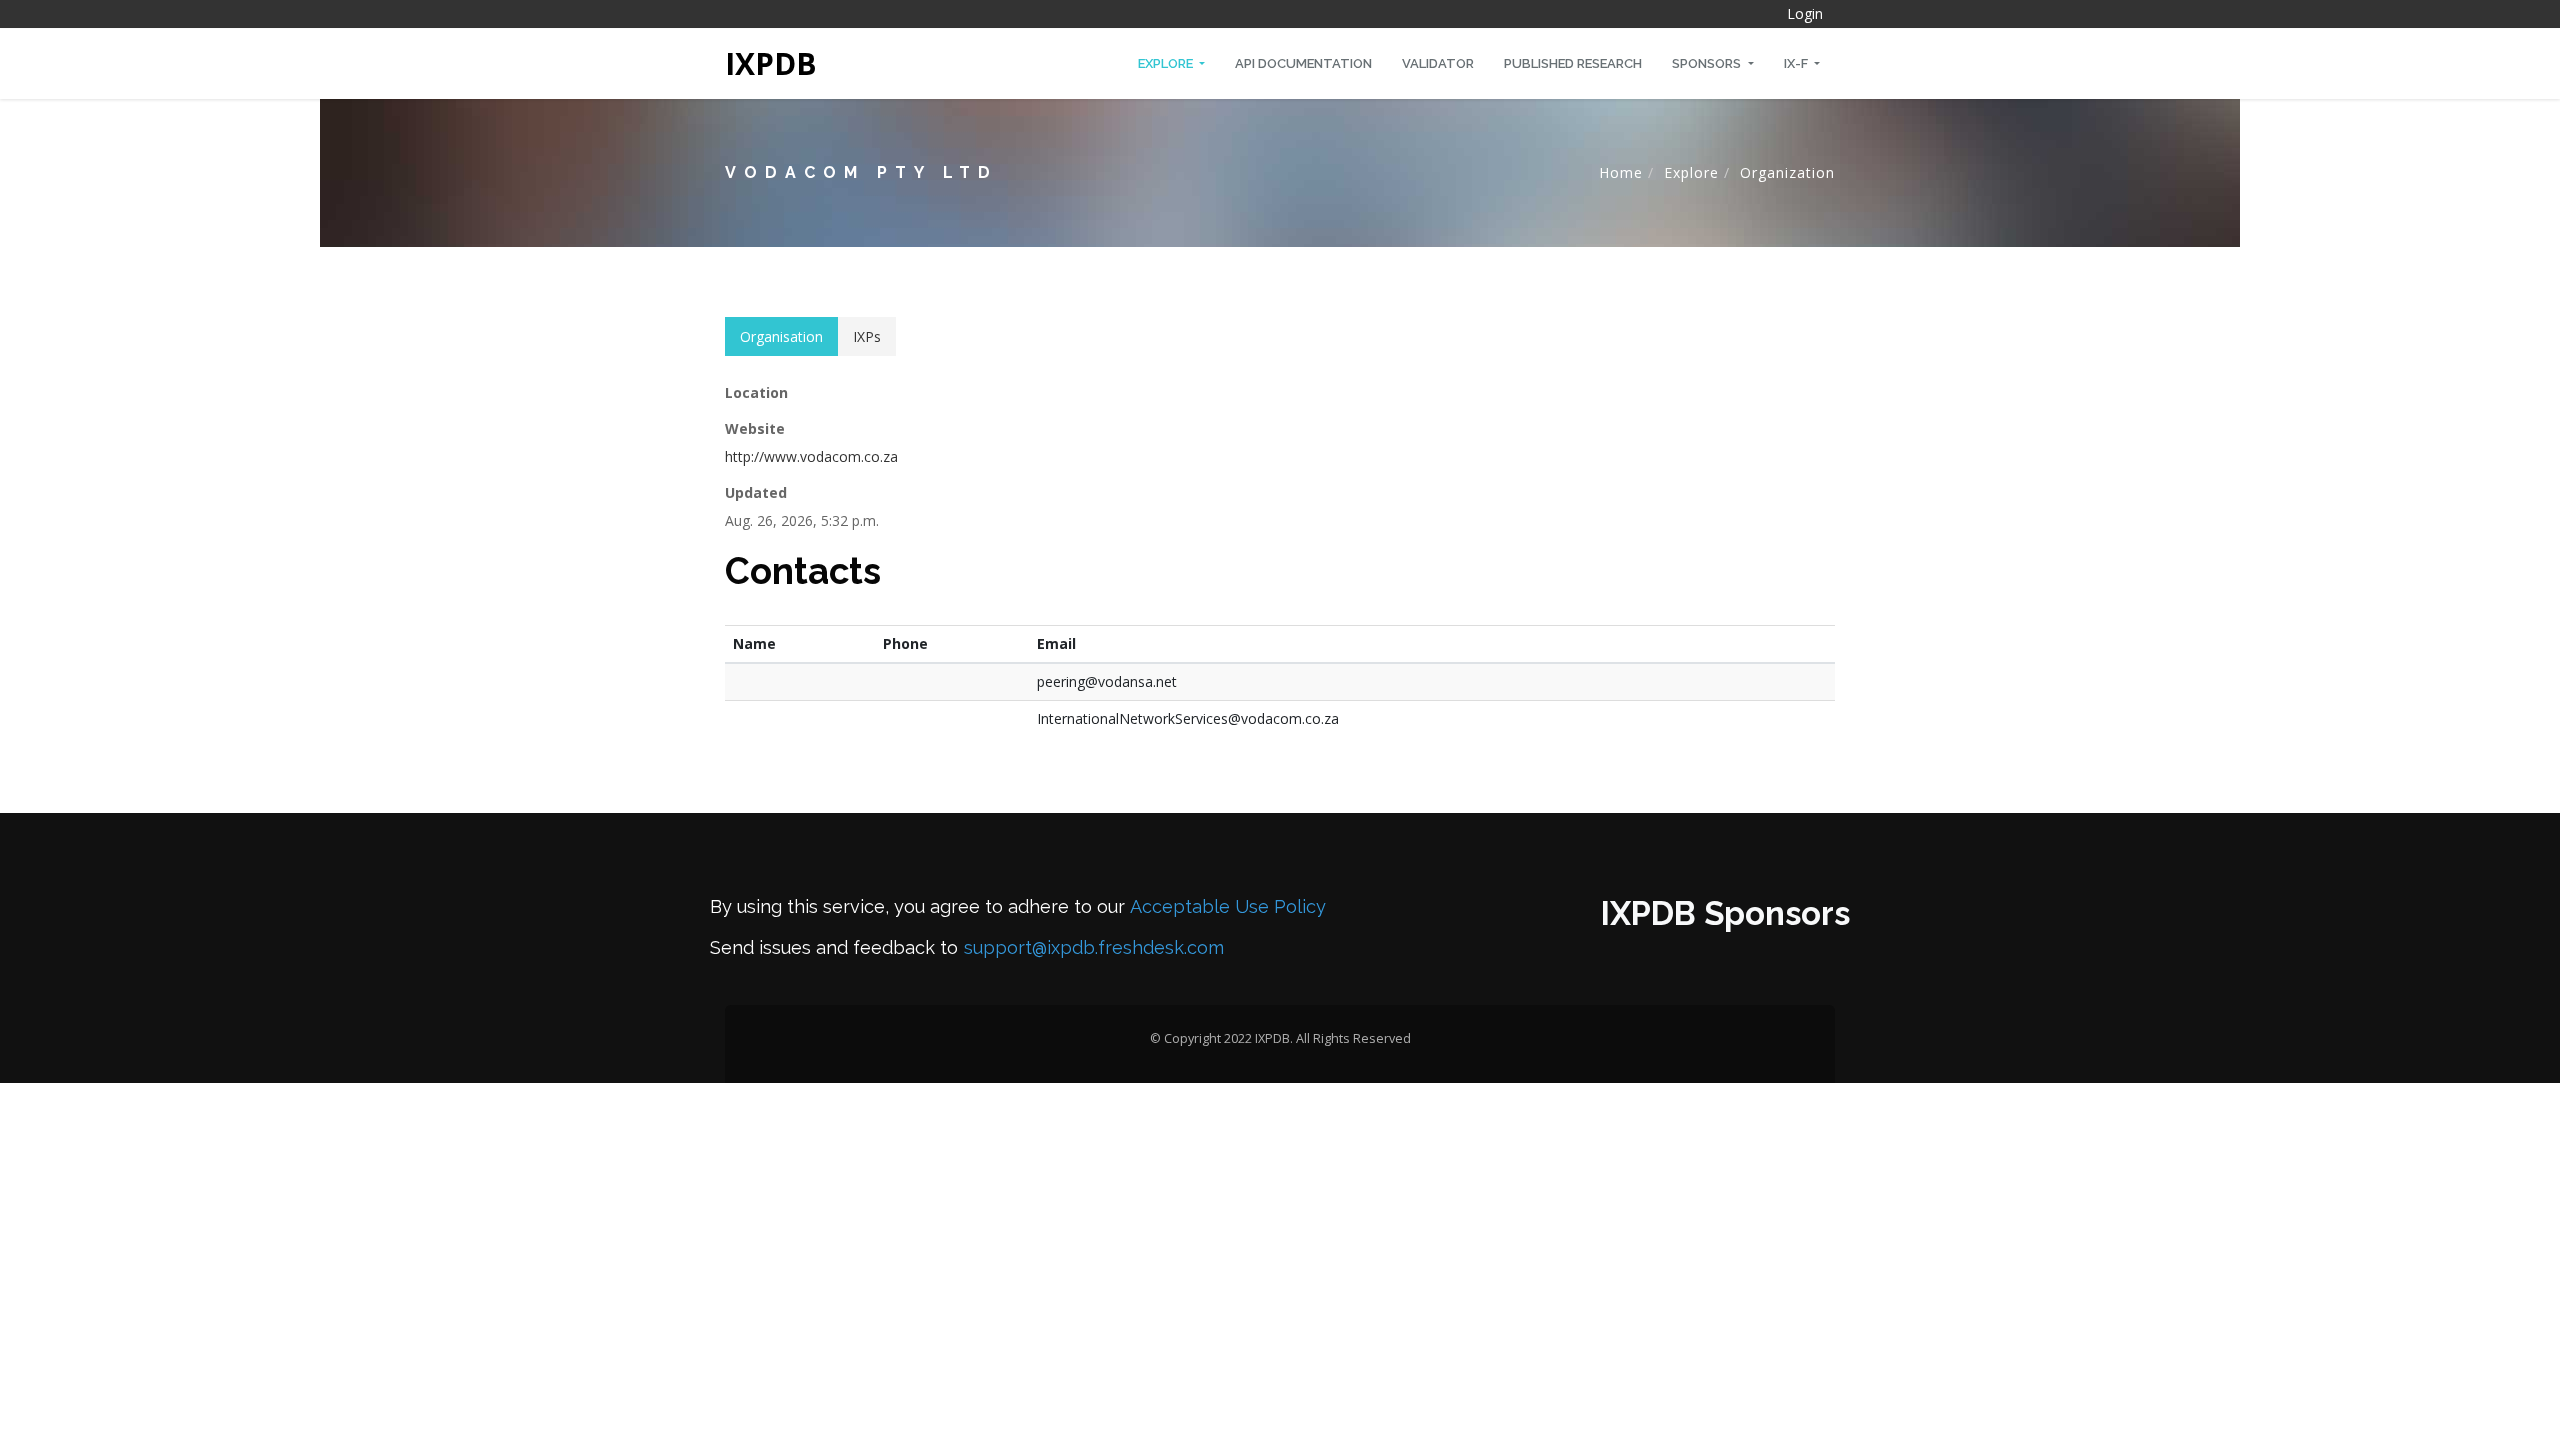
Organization (1787, 172)
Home (1621, 172)
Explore (1167, 63)
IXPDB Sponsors (1725, 913)
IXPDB (771, 63)
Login (1805, 13)
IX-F (1797, 63)
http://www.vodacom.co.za (811, 456)
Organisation (781, 336)
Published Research (1573, 63)
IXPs (867, 336)
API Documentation (1303, 63)
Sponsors (1708, 63)
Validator (1438, 63)
